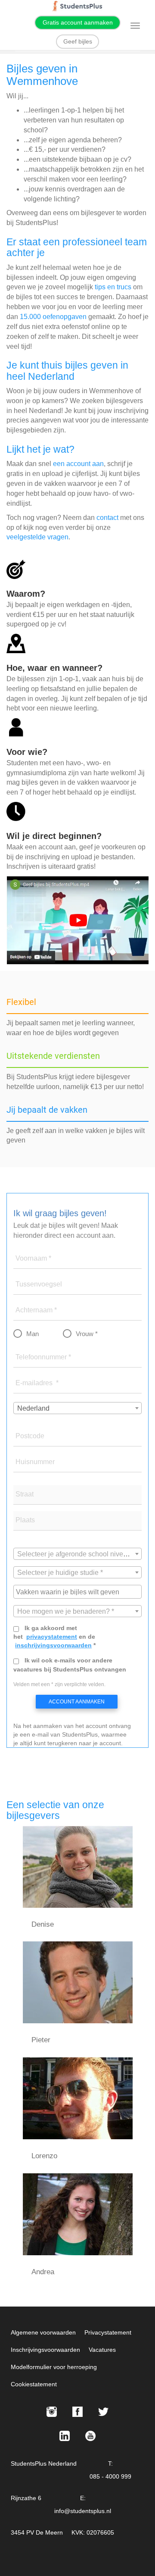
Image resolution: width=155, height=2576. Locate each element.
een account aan (78, 464)
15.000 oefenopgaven (53, 317)
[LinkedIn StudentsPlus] (65, 2436)
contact (107, 518)
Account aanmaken (77, 1702)
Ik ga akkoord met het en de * (54, 1637)
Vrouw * (87, 1334)
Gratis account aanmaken (78, 22)
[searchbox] (79, 1591)
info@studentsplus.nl (83, 2511)
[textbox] (77, 1554)
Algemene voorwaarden (43, 2332)
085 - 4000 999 (110, 2476)
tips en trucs (113, 287)
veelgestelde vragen (37, 537)
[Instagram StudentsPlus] (52, 2412)
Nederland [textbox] (33, 1408)
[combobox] (77, 1408)
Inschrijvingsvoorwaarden (45, 2350)
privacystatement (52, 1637)
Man (33, 1334)
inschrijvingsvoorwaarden (53, 1645)
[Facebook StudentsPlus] (77, 2412)
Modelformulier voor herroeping (54, 2367)
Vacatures (102, 2350)
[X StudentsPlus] (103, 2412)
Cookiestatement (34, 2384)
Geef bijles (78, 41)
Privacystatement (108, 2332)
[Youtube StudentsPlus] (90, 2436)
